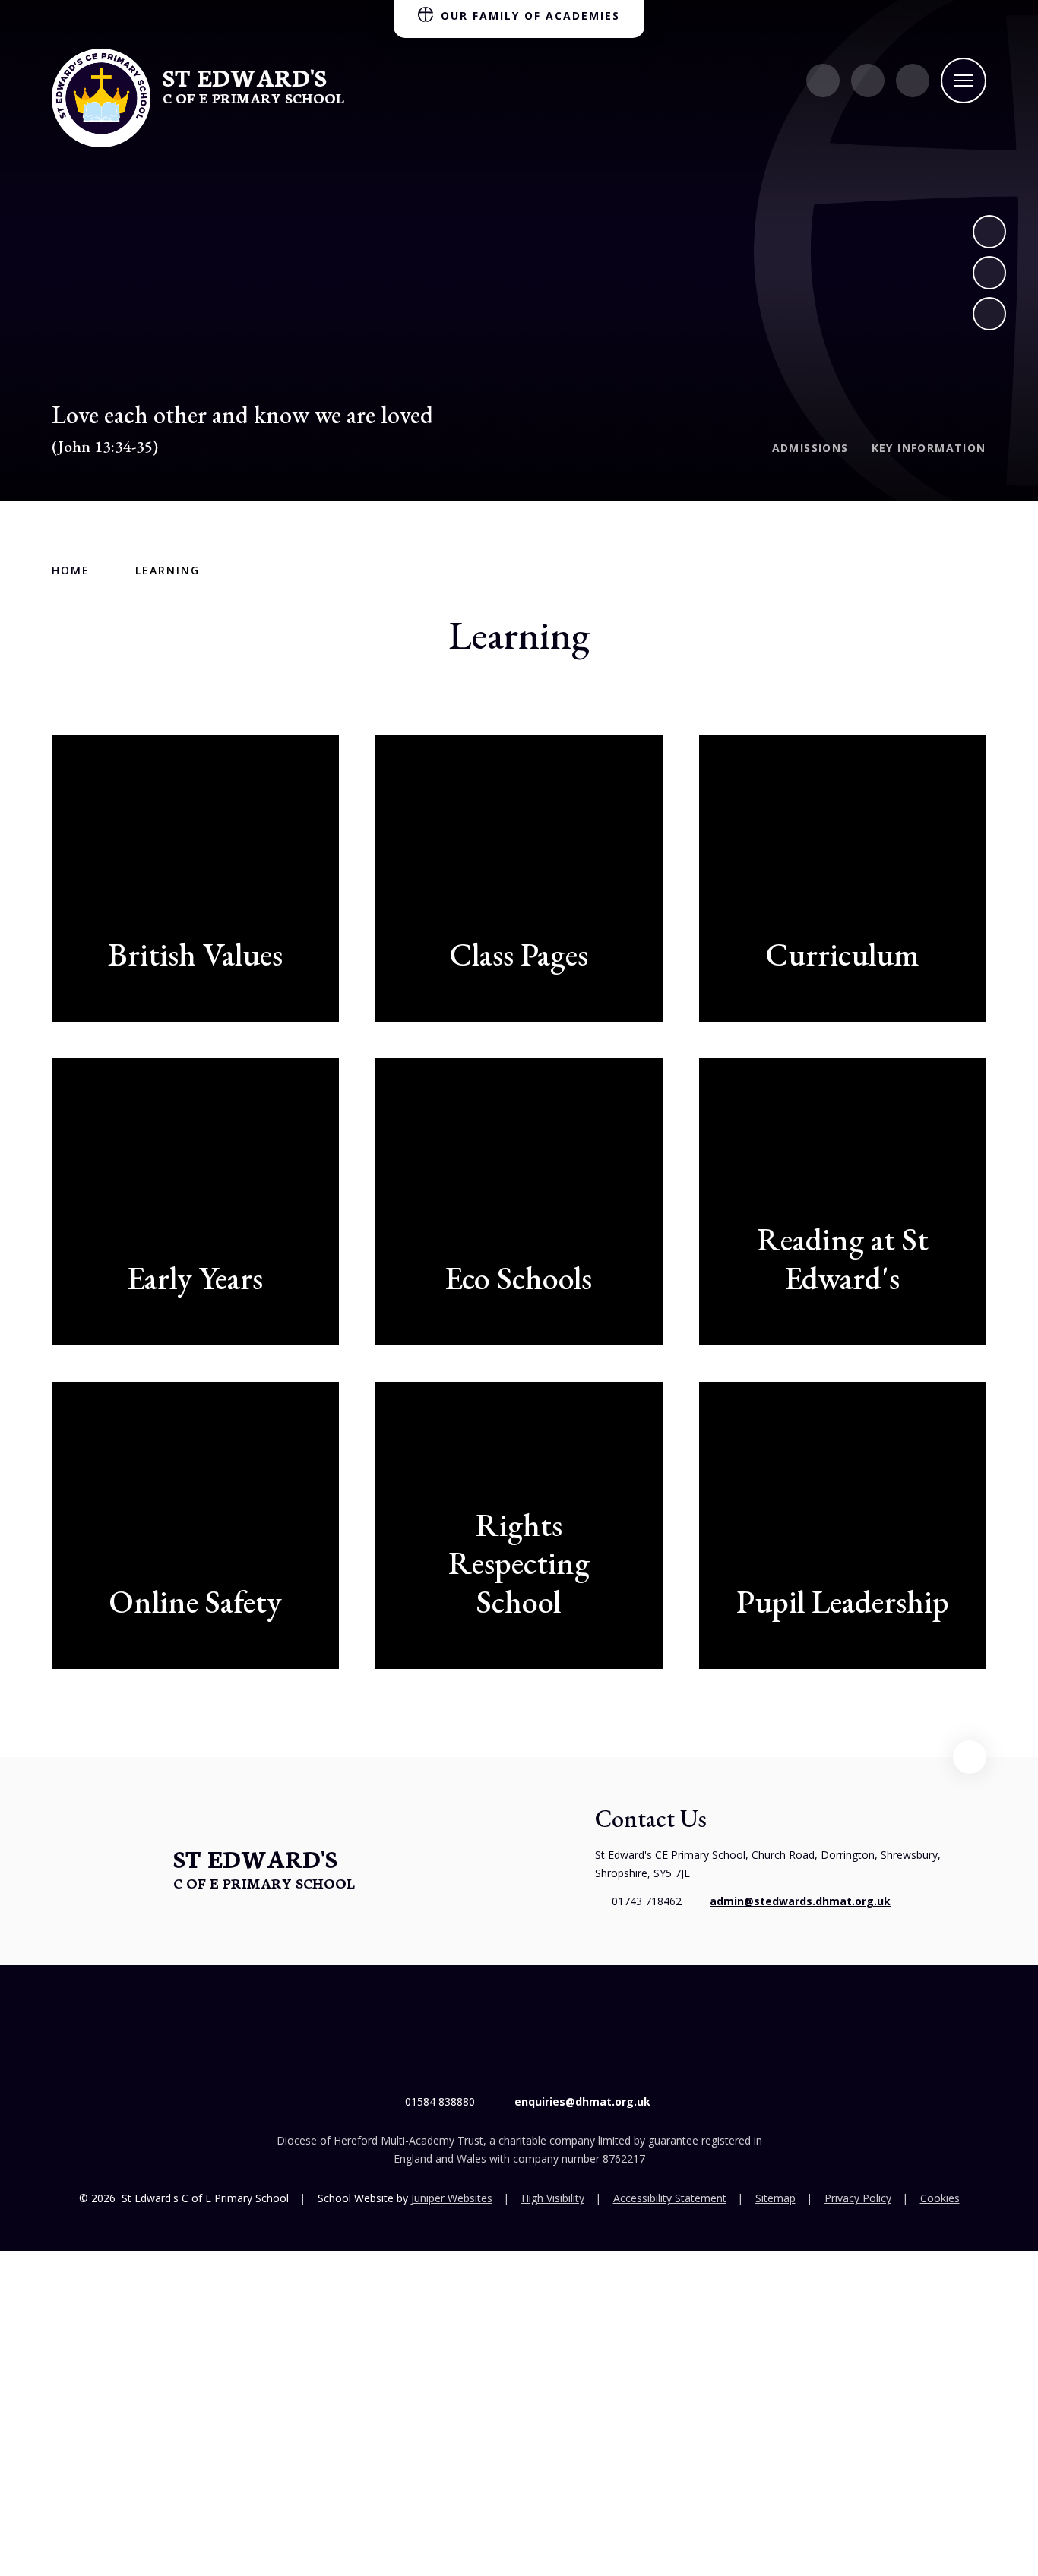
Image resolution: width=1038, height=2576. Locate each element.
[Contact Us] (823, 81)
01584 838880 (440, 2102)
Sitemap (775, 2198)
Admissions (810, 448)
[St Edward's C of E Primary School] (101, 98)
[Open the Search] (913, 81)
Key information (929, 448)
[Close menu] (964, 81)
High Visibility (553, 2198)
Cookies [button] (940, 2198)
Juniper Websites (452, 2198)
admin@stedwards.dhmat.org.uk (800, 1901)
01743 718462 (647, 1901)
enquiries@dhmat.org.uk (582, 2102)
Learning (168, 570)
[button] (970, 1757)
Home (71, 570)
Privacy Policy (858, 2198)
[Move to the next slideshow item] (989, 232)
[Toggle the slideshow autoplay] (989, 314)
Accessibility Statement (670, 2198)
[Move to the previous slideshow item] (989, 273)
